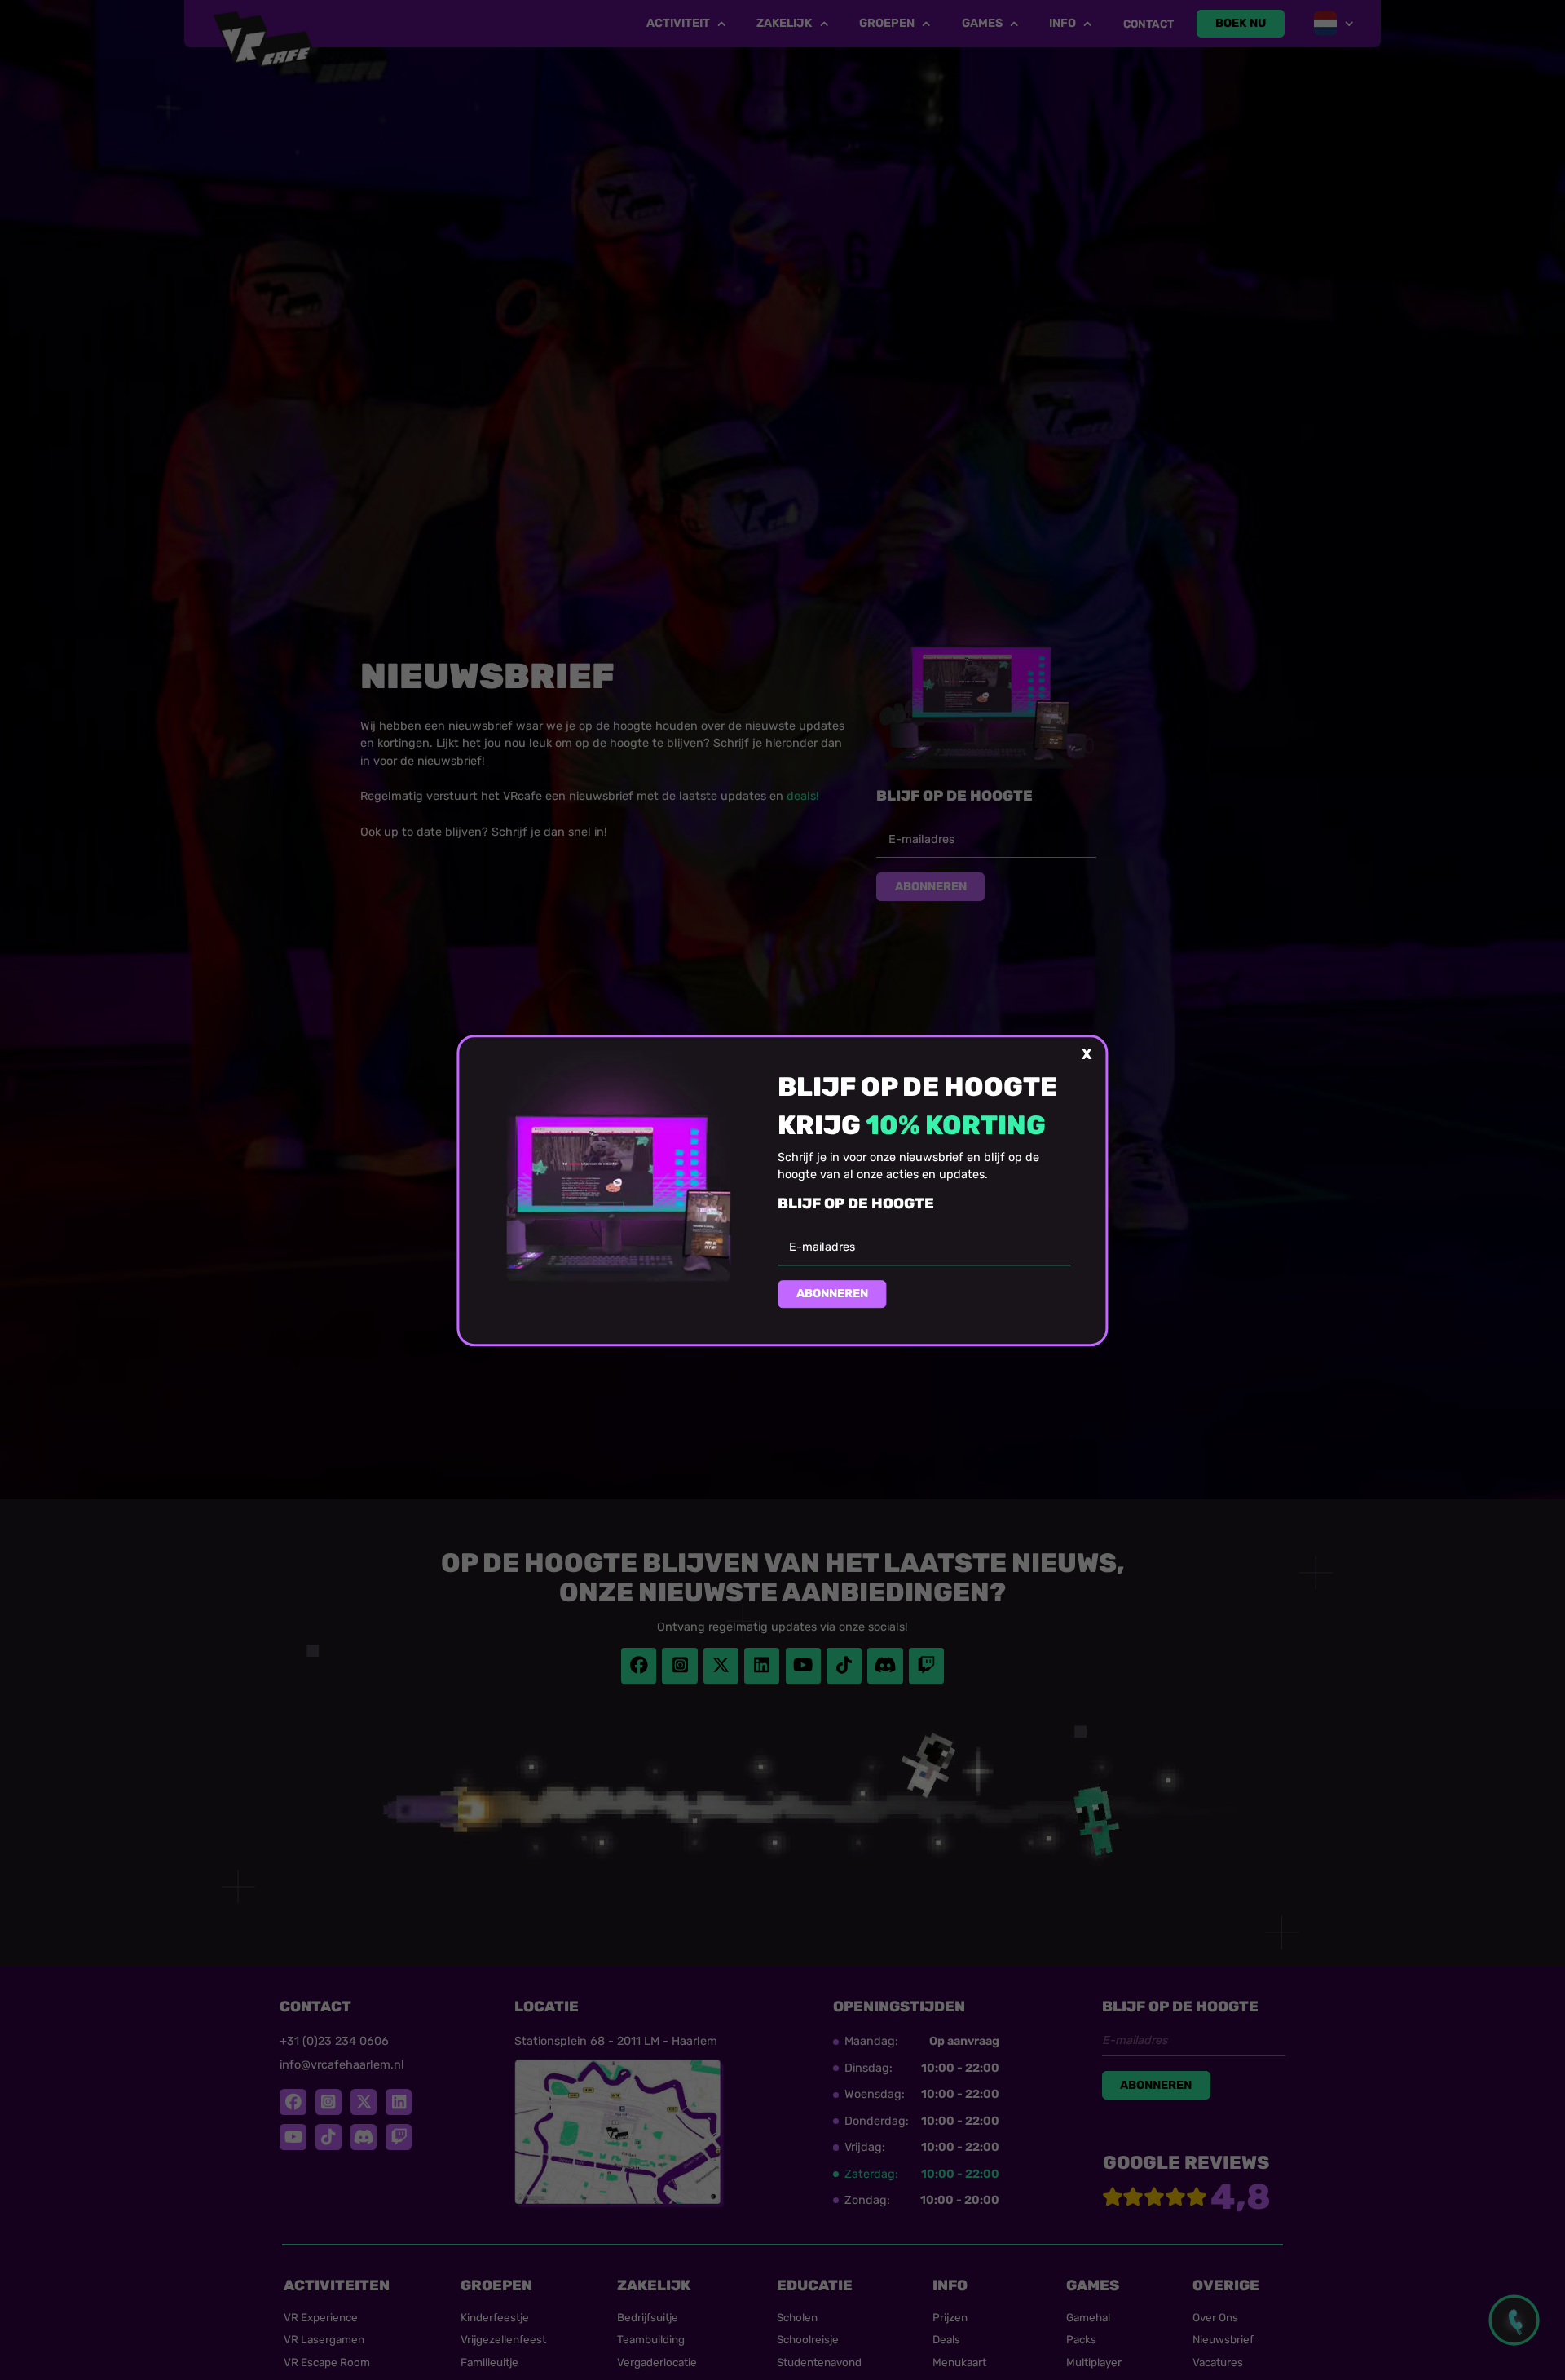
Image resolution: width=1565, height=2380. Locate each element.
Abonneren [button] (832, 1294)
